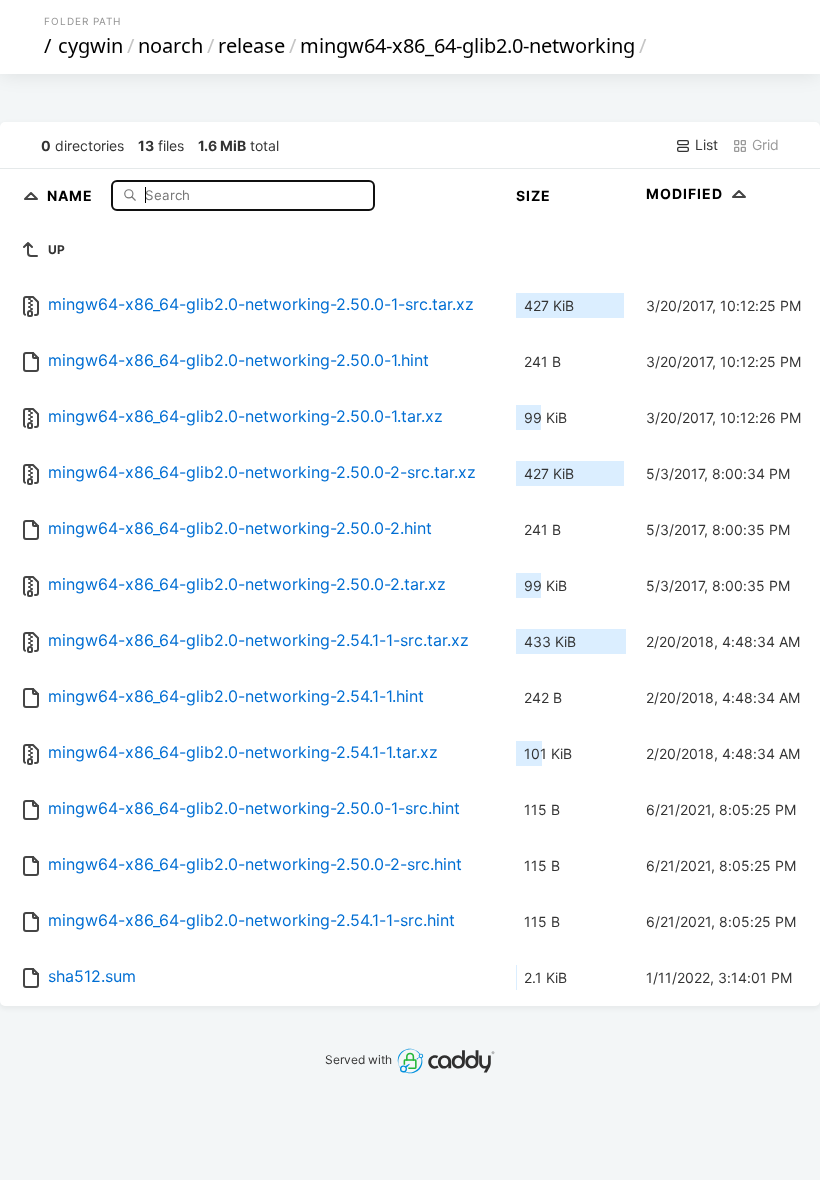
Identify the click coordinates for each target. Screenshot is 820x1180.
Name (72, 194)
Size (533, 195)
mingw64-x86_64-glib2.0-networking (467, 45)
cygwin (90, 45)
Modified (686, 193)
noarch (170, 45)
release (251, 45)
